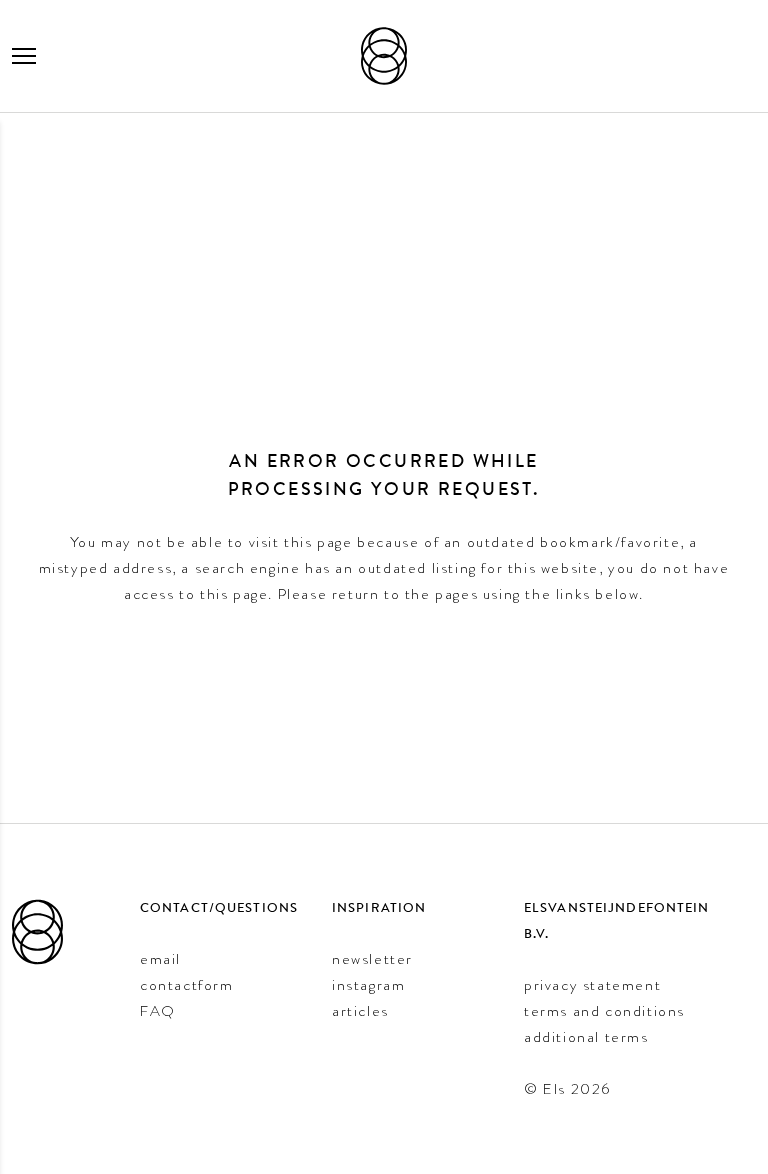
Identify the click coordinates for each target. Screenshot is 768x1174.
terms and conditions (604, 1011)
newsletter (372, 959)
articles (360, 1011)
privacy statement (592, 985)
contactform (187, 985)
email (160, 959)
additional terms (586, 1037)
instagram (368, 985)
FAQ (158, 1011)
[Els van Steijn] (383, 56)
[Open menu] (24, 56)
